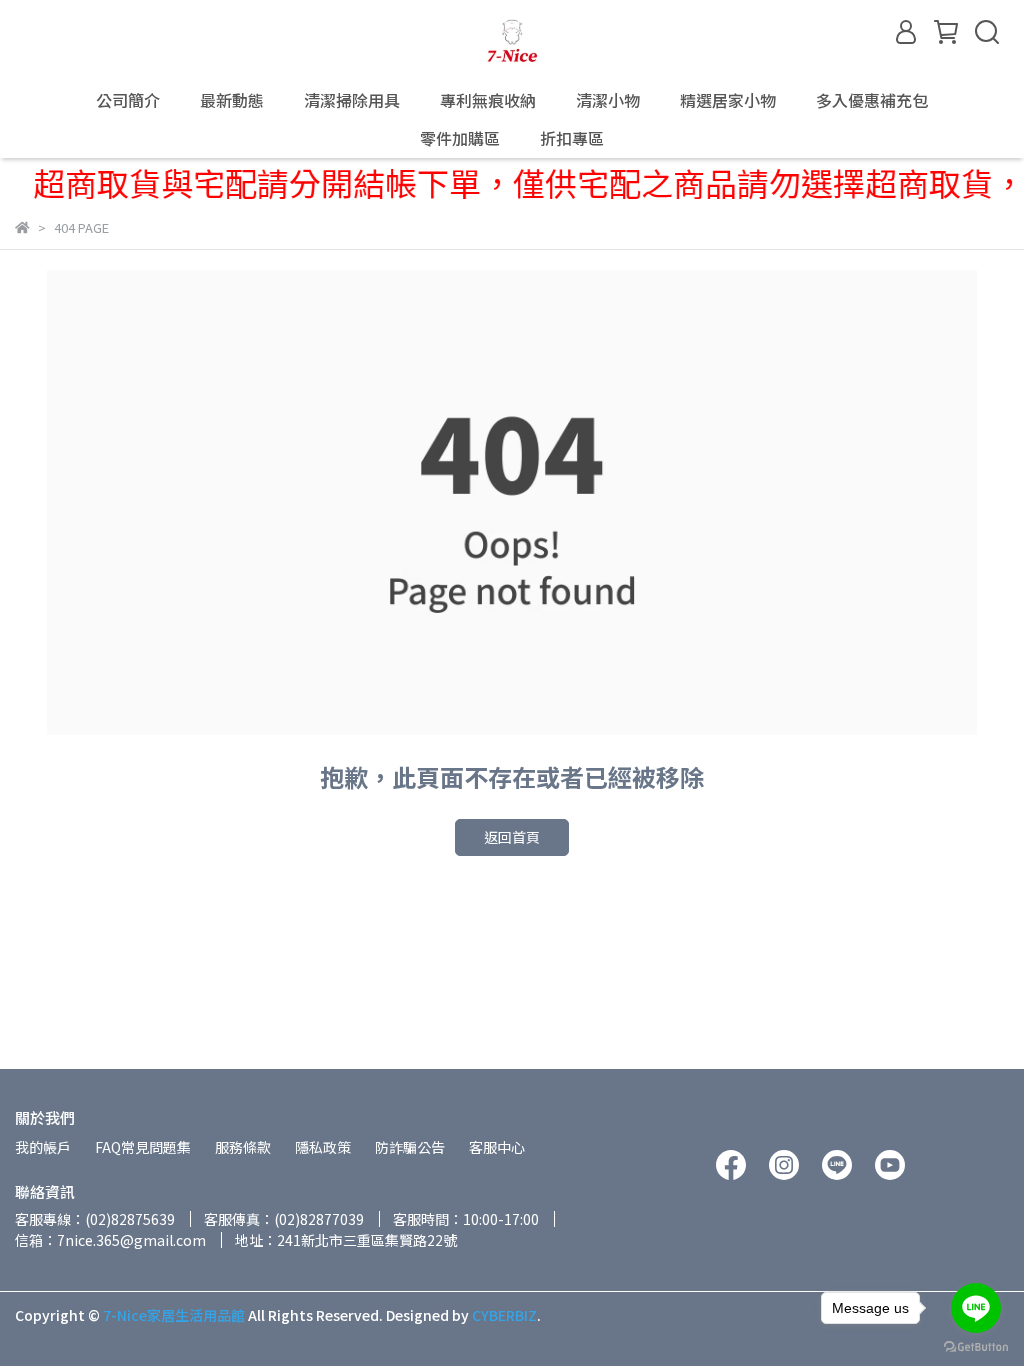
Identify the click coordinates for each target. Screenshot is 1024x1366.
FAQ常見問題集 (143, 1147)
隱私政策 (323, 1147)
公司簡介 (128, 100)
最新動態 (232, 100)
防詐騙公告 (410, 1147)
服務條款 (243, 1147)
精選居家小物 (728, 100)
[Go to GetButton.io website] (976, 1346)
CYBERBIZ (504, 1315)
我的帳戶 (43, 1147)
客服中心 (497, 1147)
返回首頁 (512, 837)
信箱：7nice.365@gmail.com (110, 1240)
